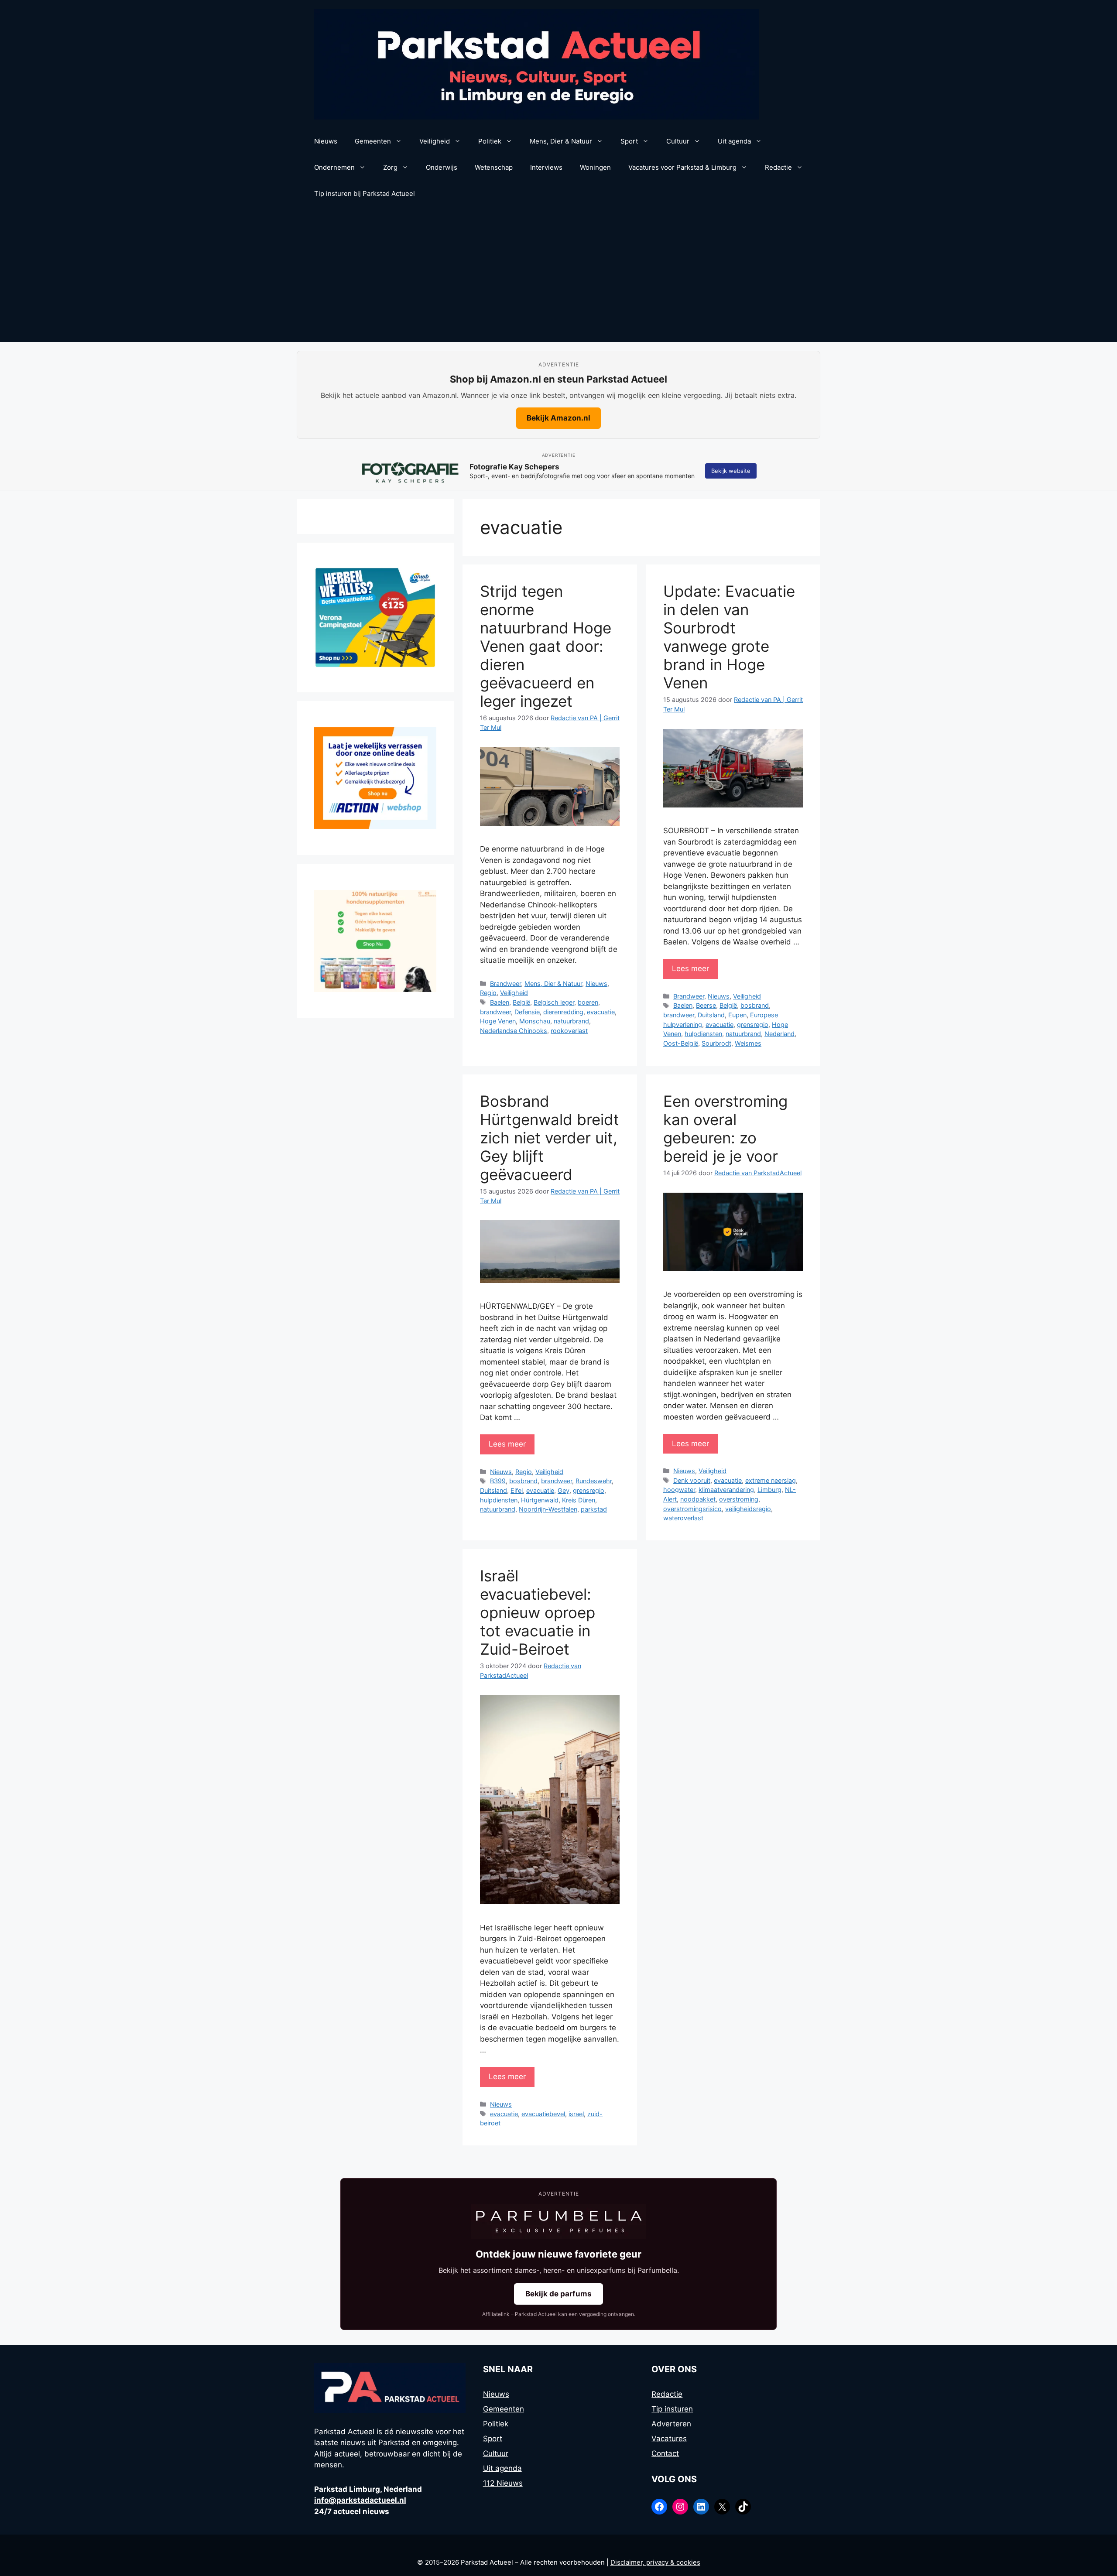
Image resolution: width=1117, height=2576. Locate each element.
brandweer (495, 1012)
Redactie (778, 167)
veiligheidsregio (748, 1509)
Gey (564, 1490)
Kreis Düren (579, 1500)
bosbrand (755, 1005)
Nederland (780, 1034)
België (521, 1002)
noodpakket (698, 1499)
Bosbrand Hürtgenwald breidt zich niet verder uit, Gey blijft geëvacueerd (550, 1138)
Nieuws (326, 141)
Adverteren (671, 2424)
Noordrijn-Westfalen (548, 1509)
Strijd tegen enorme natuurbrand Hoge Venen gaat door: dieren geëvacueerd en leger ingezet (546, 646)
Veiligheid (435, 141)
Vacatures (669, 2439)
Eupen (737, 1015)
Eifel (517, 1490)
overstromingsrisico (692, 1509)
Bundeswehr (594, 1481)
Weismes (748, 1043)
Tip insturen (672, 2409)
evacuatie (601, 1012)
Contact (665, 2453)
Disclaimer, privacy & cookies (655, 2562)
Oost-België (681, 1043)
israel (576, 2114)
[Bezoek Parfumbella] (558, 2222)
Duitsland (711, 1015)
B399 (498, 1481)
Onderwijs (442, 167)
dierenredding (563, 1012)
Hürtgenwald (540, 1500)
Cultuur (678, 141)
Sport (629, 141)
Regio (488, 993)
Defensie (527, 1012)
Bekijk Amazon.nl (558, 418)
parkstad (594, 1509)
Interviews (546, 167)
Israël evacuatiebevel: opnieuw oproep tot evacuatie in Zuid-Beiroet (538, 1612)
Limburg (769, 1490)
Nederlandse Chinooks (514, 1031)
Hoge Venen (498, 1021)
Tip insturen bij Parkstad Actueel (365, 193)
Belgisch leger (554, 1002)
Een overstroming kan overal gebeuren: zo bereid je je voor (725, 1129)
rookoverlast (569, 1031)
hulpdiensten (703, 1034)
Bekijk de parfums (558, 2294)
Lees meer (690, 968)
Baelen (500, 1002)
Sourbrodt (716, 1043)
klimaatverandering (726, 1490)
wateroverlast (683, 1518)
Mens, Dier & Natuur (561, 141)
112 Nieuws (503, 2483)
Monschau (535, 1021)
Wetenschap (494, 167)
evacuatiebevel (543, 2114)
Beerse (706, 1005)
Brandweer (505, 984)
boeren (588, 1002)
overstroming (739, 1499)
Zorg (390, 167)
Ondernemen (334, 167)
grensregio (753, 1025)
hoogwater (679, 1490)
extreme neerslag (771, 1480)
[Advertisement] (558, 277)
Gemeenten (373, 141)
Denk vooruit (692, 1480)
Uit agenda (734, 141)
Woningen (595, 167)
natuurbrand (571, 1021)
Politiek (490, 141)
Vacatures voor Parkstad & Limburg (682, 167)
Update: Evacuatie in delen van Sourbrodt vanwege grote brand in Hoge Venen (729, 637)
